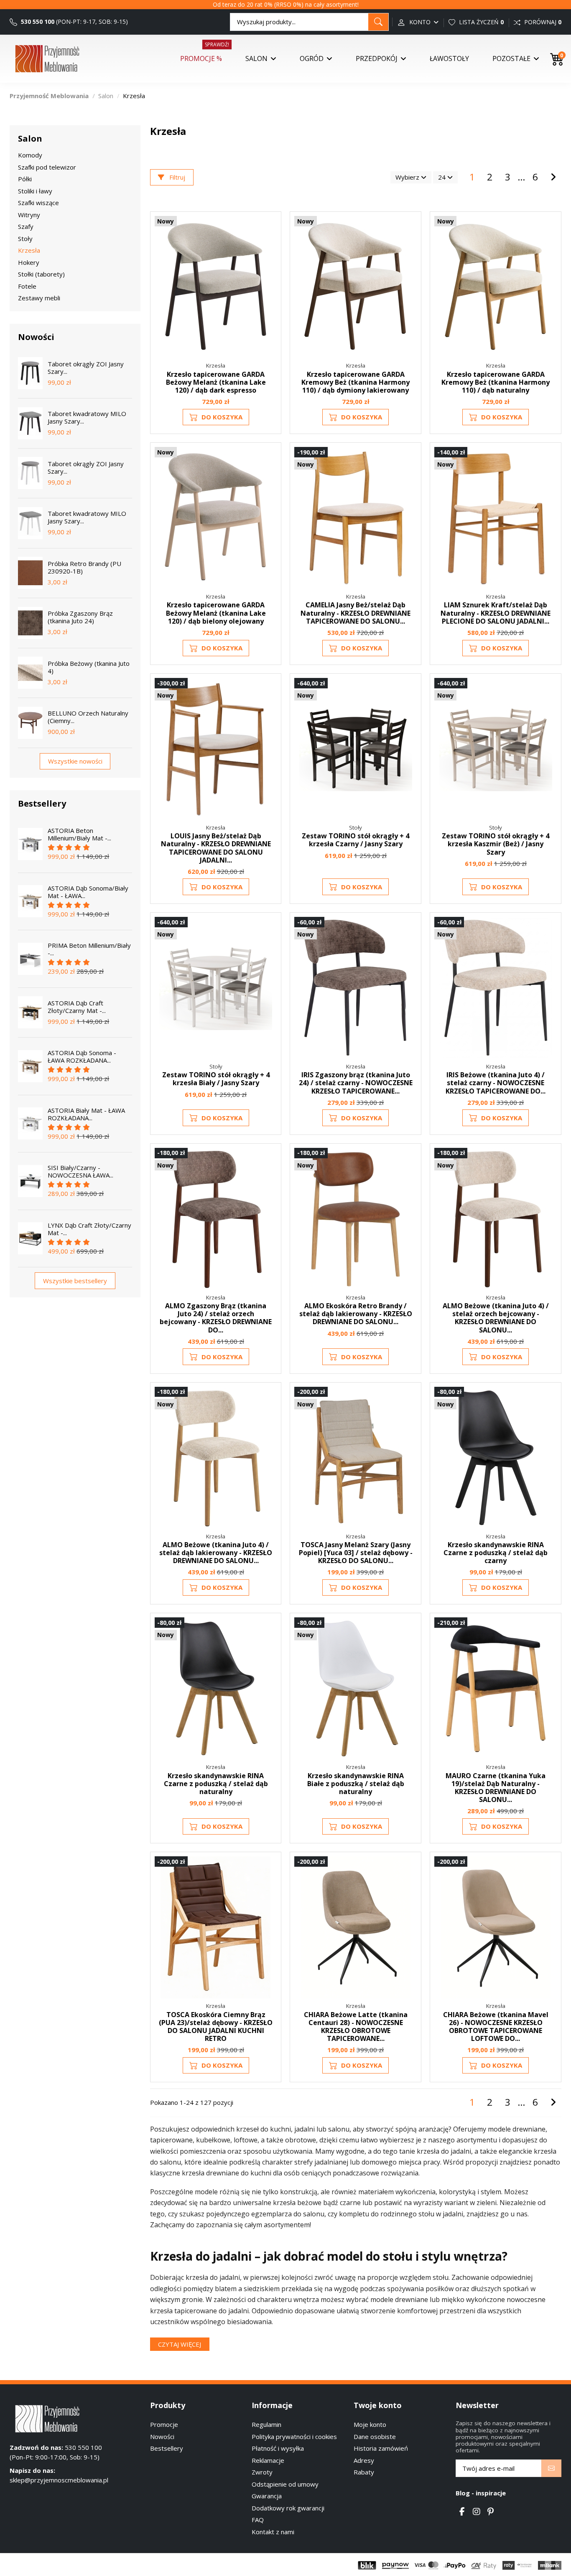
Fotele (27, 286)
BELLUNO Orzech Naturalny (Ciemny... (88, 717)
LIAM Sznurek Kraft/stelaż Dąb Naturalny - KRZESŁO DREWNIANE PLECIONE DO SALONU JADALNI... (496, 613)
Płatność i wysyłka (278, 2448)
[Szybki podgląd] (270, 260)
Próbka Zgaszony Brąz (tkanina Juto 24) (80, 617)
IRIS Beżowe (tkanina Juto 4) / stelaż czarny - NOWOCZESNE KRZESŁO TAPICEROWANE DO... (496, 1083)
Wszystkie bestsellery (75, 1281)
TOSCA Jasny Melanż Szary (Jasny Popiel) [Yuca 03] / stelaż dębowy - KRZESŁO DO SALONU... (356, 1553)
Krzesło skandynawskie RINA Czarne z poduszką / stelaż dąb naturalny (216, 1784)
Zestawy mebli (39, 298)
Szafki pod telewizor (47, 167)
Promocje (164, 2424)
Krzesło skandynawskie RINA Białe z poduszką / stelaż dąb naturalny (356, 1784)
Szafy (26, 226)
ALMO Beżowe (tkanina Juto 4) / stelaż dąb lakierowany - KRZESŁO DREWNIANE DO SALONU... (216, 1553)
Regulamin (266, 2424)
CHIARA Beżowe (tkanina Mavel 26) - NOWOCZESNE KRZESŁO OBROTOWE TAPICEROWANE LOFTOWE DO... (496, 2027)
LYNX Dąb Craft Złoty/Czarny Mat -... (89, 1229)
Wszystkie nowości (75, 761)
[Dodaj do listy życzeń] (270, 229)
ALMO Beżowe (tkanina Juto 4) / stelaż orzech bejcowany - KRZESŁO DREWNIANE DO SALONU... (496, 1318)
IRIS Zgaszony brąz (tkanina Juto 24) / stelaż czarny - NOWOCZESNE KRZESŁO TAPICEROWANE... (356, 1083)
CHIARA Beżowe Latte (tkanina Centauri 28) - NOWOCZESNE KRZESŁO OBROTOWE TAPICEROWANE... (356, 2027)
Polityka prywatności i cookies (294, 2436)
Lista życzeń (481, 22)
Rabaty (364, 2472)
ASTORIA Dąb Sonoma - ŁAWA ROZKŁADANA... (82, 1056)
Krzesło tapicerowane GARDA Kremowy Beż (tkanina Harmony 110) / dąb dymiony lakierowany (356, 382)
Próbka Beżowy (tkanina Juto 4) (89, 667)
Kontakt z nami (273, 2532)
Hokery (29, 262)
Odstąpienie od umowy (285, 2484)
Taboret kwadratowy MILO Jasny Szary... (87, 417)
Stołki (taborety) (41, 274)
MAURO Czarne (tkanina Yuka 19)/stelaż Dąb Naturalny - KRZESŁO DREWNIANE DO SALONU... (496, 1788)
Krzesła (29, 250)
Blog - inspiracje (481, 2493)
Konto (420, 22)
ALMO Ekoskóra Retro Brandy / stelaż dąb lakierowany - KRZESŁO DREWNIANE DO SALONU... (356, 1314)
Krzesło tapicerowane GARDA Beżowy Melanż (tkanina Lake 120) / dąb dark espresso (216, 382)
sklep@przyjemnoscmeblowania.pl (59, 2480)
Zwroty (262, 2472)
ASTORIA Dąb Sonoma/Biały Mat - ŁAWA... (88, 892)
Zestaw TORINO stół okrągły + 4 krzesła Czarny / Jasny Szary (356, 840)
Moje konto (370, 2424)
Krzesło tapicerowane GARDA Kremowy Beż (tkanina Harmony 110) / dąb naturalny (496, 382)
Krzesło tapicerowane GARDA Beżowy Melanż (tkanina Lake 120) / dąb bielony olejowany (216, 613)
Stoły (25, 239)
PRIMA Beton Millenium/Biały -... (89, 949)
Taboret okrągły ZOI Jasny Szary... (86, 368)
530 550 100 (37, 22)
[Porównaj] (270, 245)
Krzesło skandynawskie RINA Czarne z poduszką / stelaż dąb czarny (496, 1553)
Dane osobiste (375, 2436)
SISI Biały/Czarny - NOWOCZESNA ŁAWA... (80, 1171)
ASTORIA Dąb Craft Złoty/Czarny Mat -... (77, 1007)
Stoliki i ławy (35, 191)
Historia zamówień (381, 2448)
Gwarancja (267, 2496)
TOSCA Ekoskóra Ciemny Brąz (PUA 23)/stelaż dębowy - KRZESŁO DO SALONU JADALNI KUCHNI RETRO (216, 2027)
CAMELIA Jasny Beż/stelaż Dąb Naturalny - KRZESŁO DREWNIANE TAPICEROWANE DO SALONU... (356, 613)
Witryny (29, 215)
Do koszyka (222, 417)
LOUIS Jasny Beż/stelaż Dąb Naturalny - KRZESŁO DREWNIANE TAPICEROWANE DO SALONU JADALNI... (216, 848)
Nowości (162, 2436)
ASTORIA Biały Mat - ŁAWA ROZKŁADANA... (86, 1114)
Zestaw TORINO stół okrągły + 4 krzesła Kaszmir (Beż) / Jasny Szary (496, 844)
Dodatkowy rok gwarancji (288, 2508)
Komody (30, 155)
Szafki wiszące (38, 203)
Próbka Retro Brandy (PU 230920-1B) (84, 567)
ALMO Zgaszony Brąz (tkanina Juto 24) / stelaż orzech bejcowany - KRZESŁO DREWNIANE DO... (216, 1318)
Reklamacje (268, 2460)
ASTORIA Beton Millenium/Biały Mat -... (79, 834)
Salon (30, 138)
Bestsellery (167, 2448)
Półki (25, 179)
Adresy (364, 2460)
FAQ (258, 2520)
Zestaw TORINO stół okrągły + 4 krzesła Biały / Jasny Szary (216, 1079)
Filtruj (176, 177)
